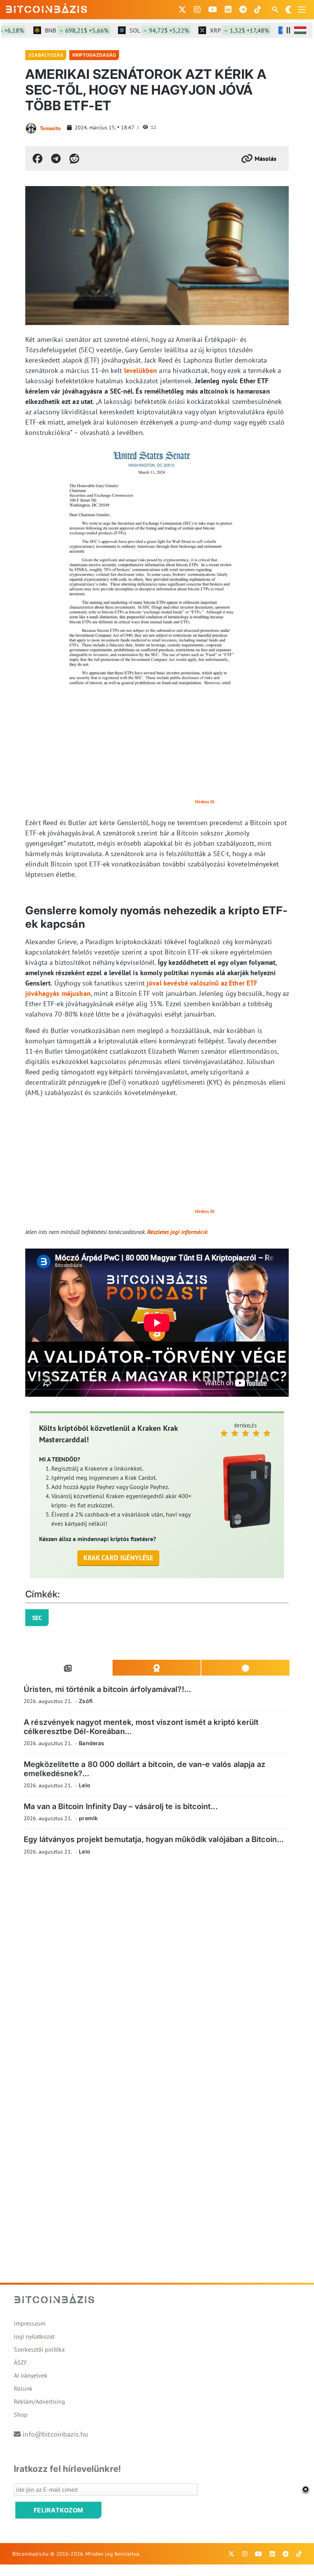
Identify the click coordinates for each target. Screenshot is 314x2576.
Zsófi (86, 1701)
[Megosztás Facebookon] (38, 159)
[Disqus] (157, 1967)
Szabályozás (46, 55)
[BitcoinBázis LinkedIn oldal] (228, 10)
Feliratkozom (59, 2510)
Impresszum (30, 2323)
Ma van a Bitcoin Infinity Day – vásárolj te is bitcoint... (121, 1806)
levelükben (141, 370)
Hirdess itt (205, 802)
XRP (219, 30)
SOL (139, 30)
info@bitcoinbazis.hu (55, 2434)
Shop (21, 2414)
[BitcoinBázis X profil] (182, 10)
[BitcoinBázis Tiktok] (258, 10)
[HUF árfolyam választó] (300, 30)
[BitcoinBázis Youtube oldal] (213, 10)
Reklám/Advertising (39, 2401)
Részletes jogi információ (177, 1232)
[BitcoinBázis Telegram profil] (243, 10)
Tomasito (50, 128)
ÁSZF (20, 2362)
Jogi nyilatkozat (34, 2336)
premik (88, 1818)
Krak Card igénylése (119, 1558)
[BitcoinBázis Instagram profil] (197, 10)
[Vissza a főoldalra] (47, 8)
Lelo (85, 1785)
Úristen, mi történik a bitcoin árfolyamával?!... (107, 1689)
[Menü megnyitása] (302, 10)
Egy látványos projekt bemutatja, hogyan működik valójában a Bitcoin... (154, 1839)
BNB (57, 30)
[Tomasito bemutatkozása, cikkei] (31, 128)
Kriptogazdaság (94, 55)
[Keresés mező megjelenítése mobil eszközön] (276, 10)
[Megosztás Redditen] (74, 159)
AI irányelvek (31, 2375)
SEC (37, 1618)
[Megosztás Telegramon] (56, 159)
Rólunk (23, 2388)
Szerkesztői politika (39, 2349)
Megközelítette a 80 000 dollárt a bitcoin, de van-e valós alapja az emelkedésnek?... (145, 1769)
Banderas (92, 1743)
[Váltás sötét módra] (289, 10)
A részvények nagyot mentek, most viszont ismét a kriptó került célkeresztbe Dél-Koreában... (141, 1727)
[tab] (68, 1668)
